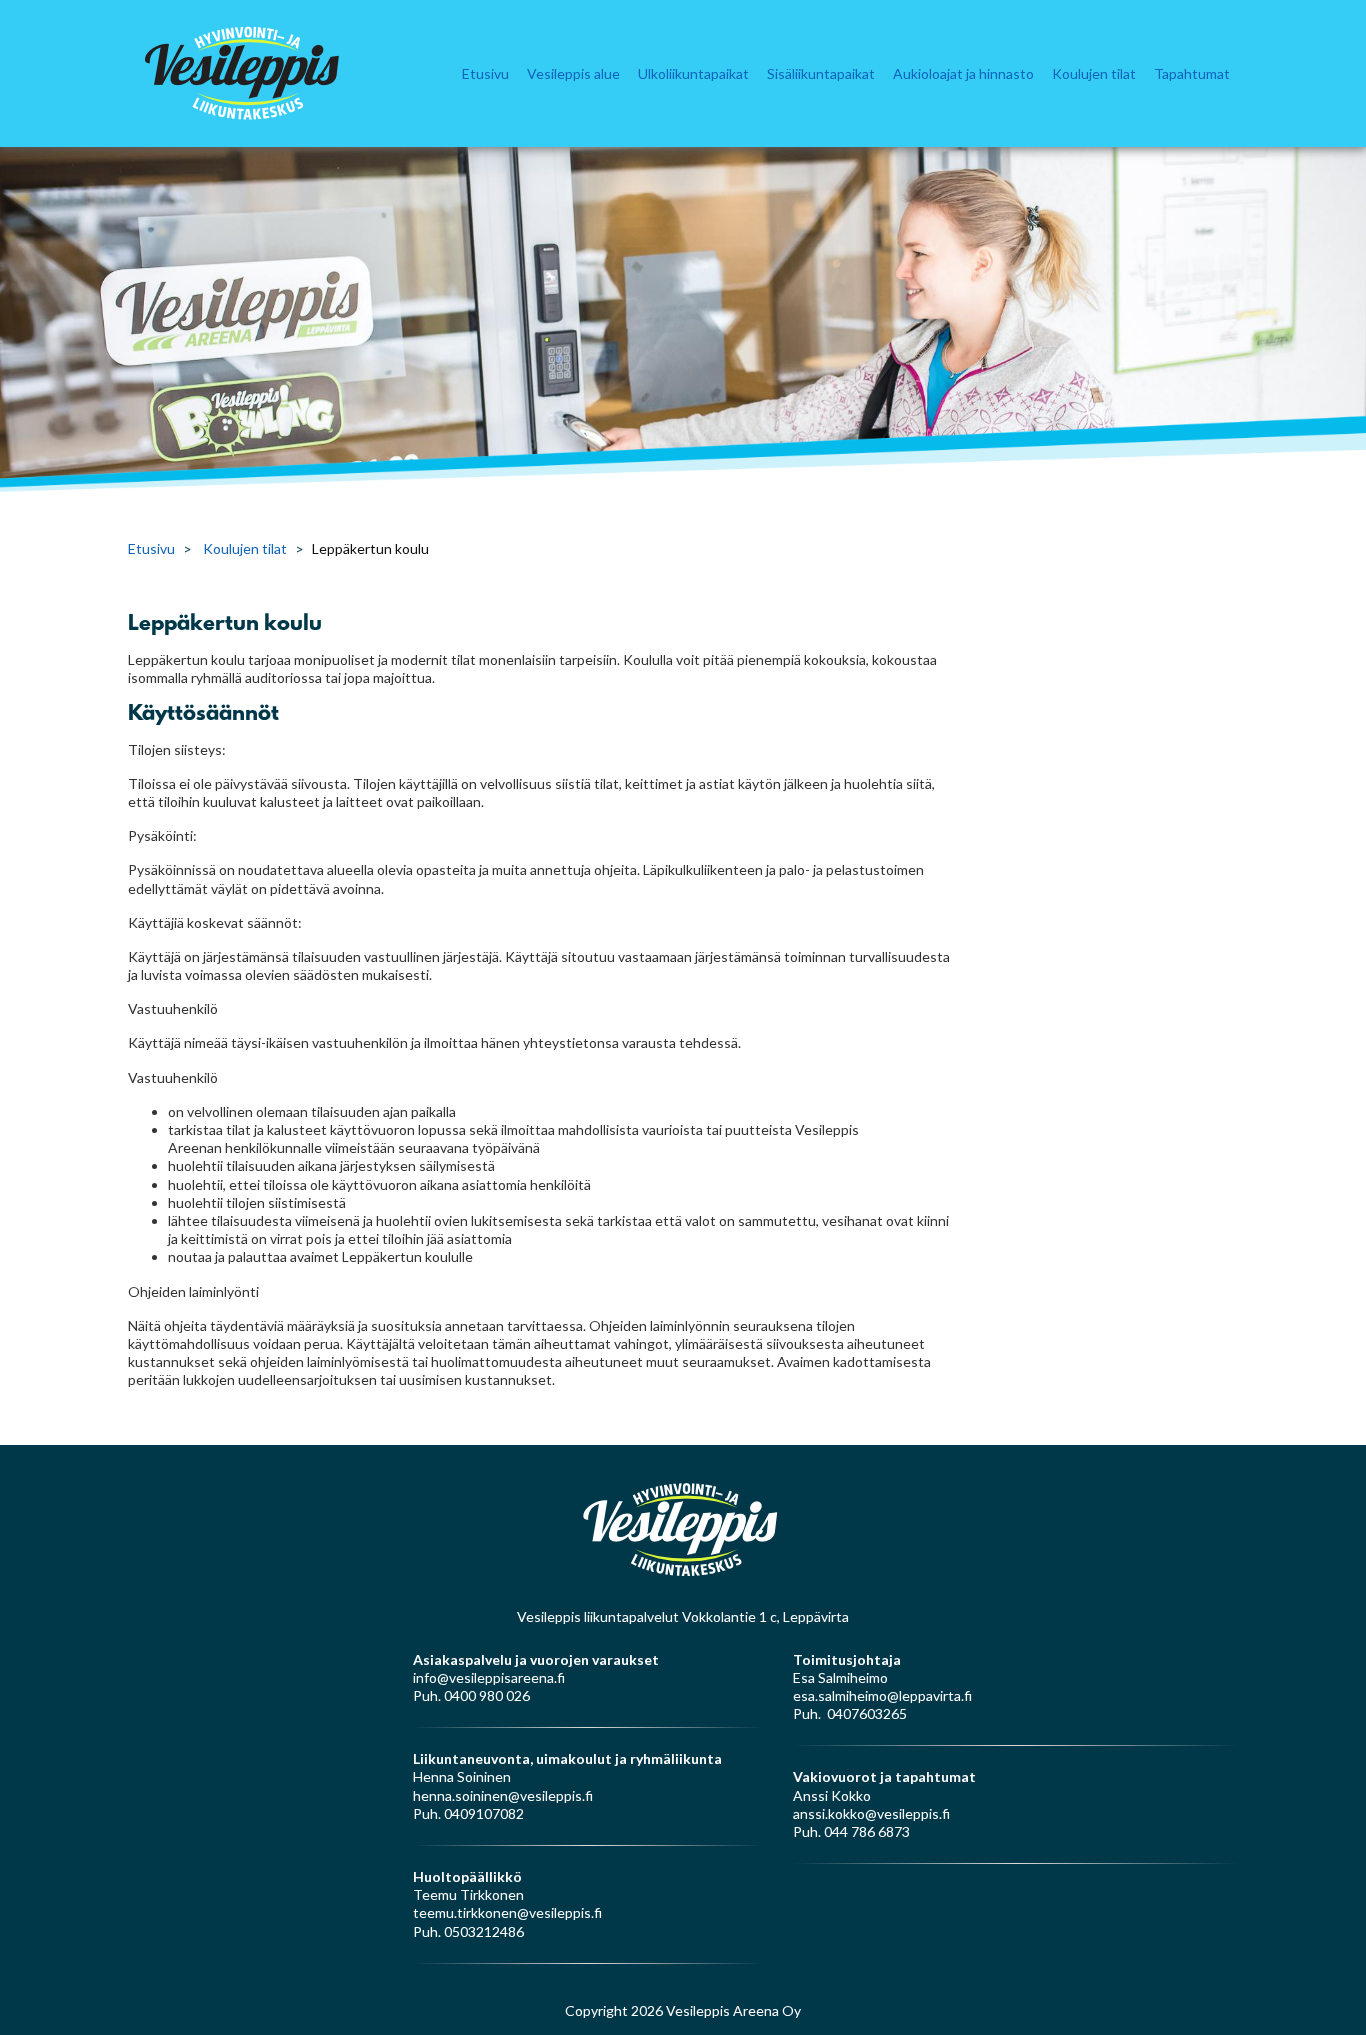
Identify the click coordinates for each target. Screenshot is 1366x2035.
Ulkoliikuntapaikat (693, 73)
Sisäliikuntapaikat (821, 73)
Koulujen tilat (1094, 73)
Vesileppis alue (573, 73)
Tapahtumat (1192, 73)
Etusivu (485, 73)
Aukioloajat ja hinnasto (963, 73)
